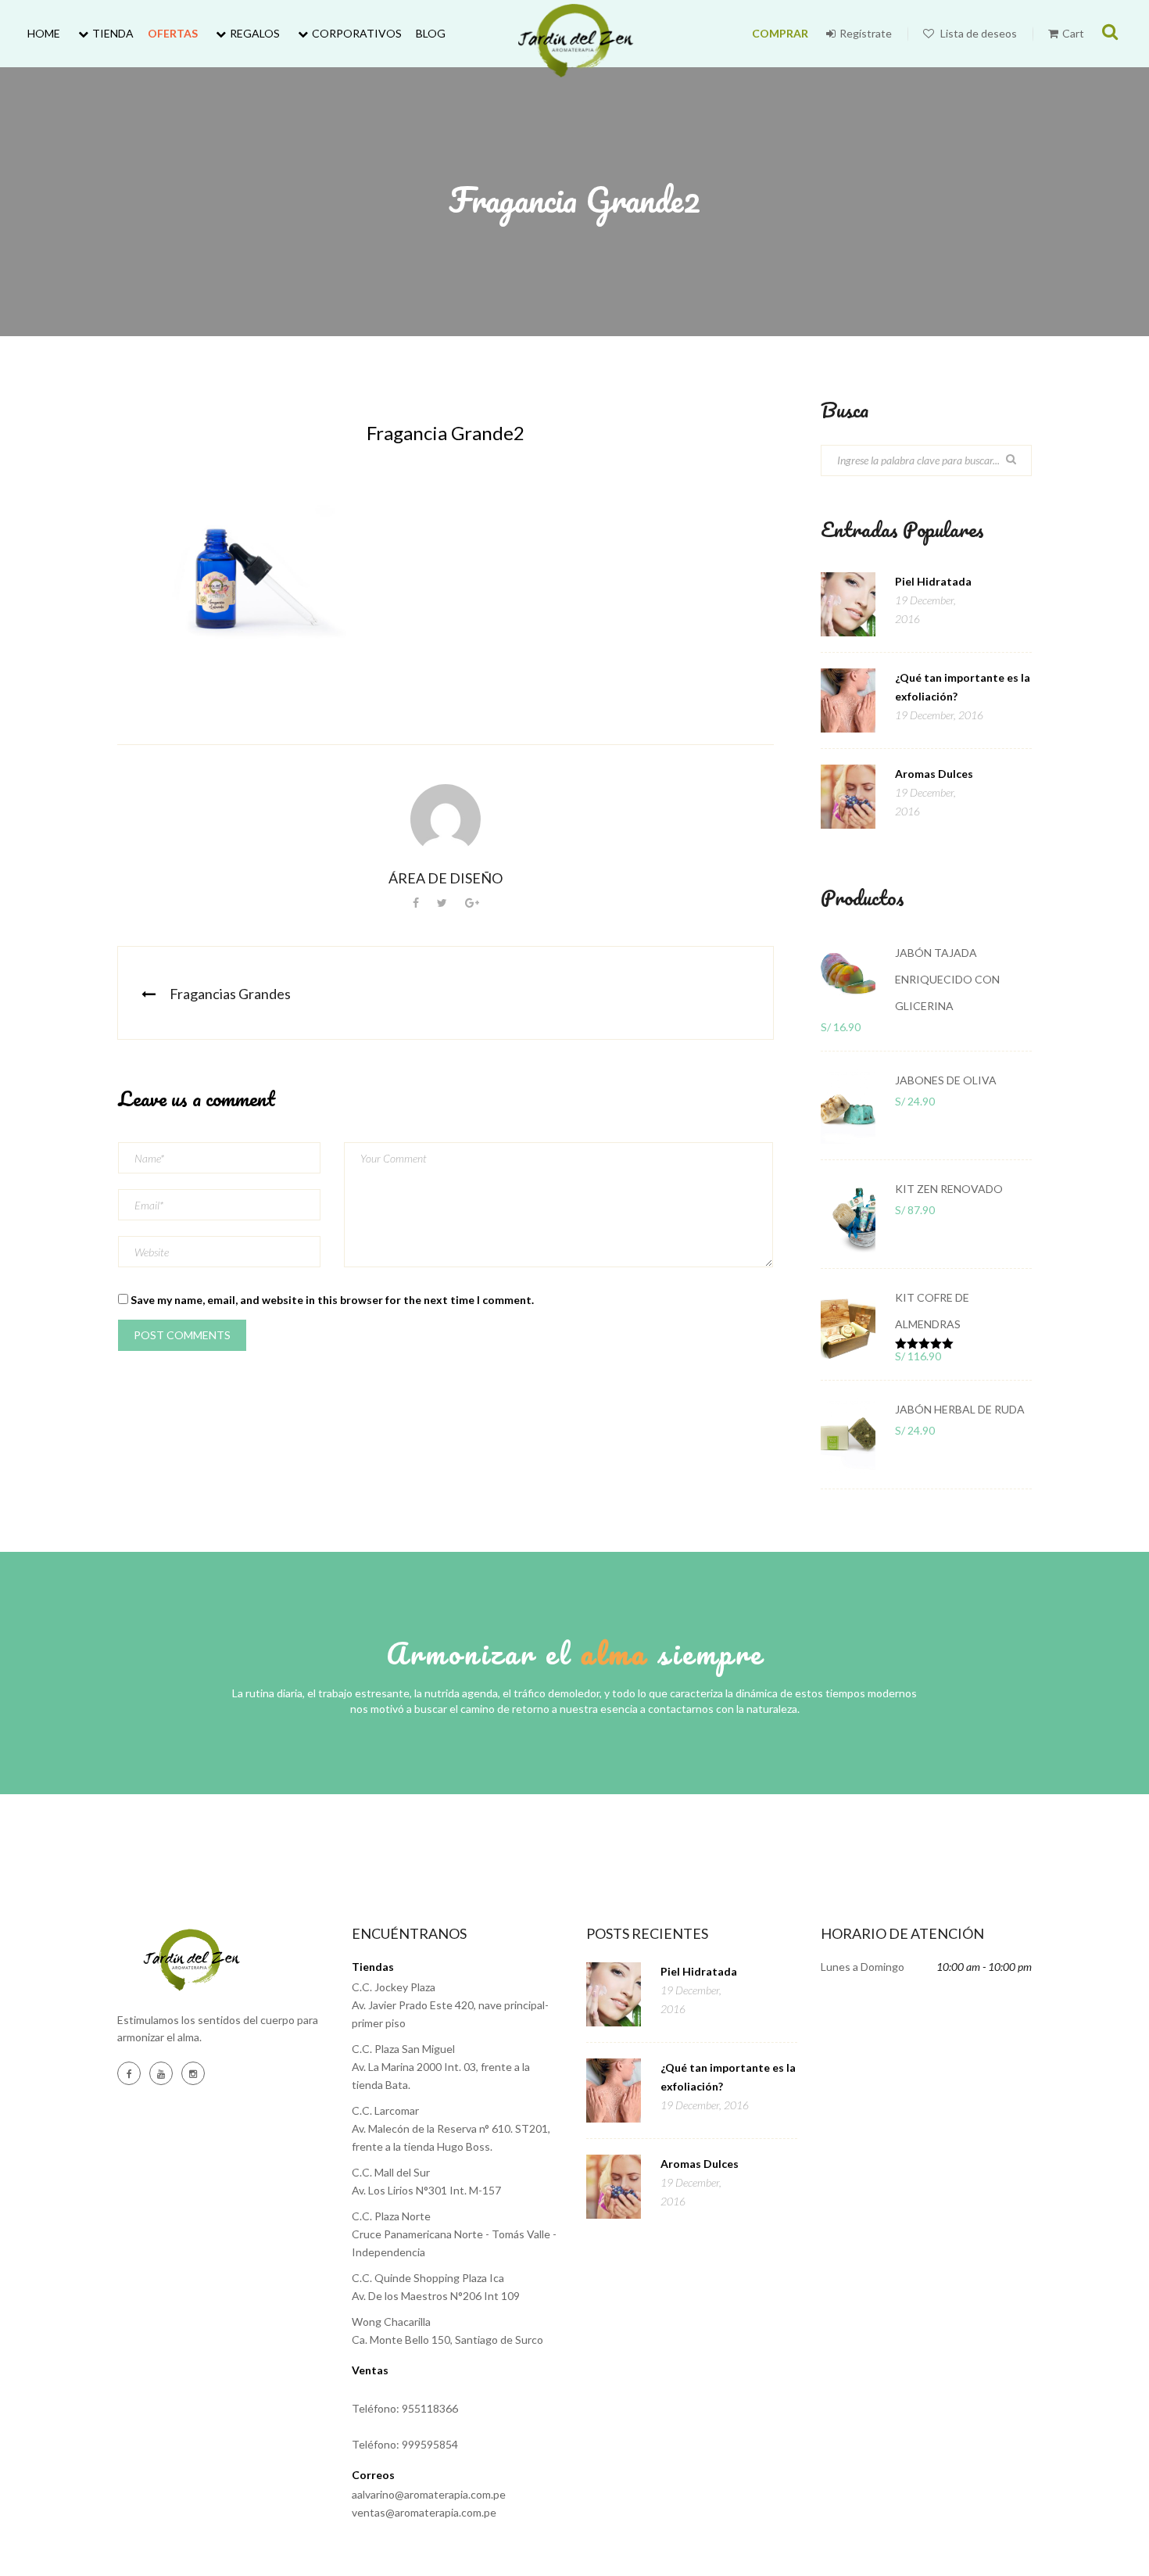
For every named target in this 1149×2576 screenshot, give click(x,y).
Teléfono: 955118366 (405, 2408)
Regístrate (866, 33)
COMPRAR (780, 33)
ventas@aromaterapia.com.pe (424, 2512)
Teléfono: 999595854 (405, 2444)
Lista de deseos (977, 33)
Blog (431, 33)
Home (44, 33)
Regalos (255, 33)
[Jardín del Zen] (575, 41)
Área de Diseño (446, 878)
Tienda (113, 33)
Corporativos (357, 33)
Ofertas (173, 33)
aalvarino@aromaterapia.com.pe (429, 2494)
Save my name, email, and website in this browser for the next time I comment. (332, 1300)
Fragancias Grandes (230, 994)
